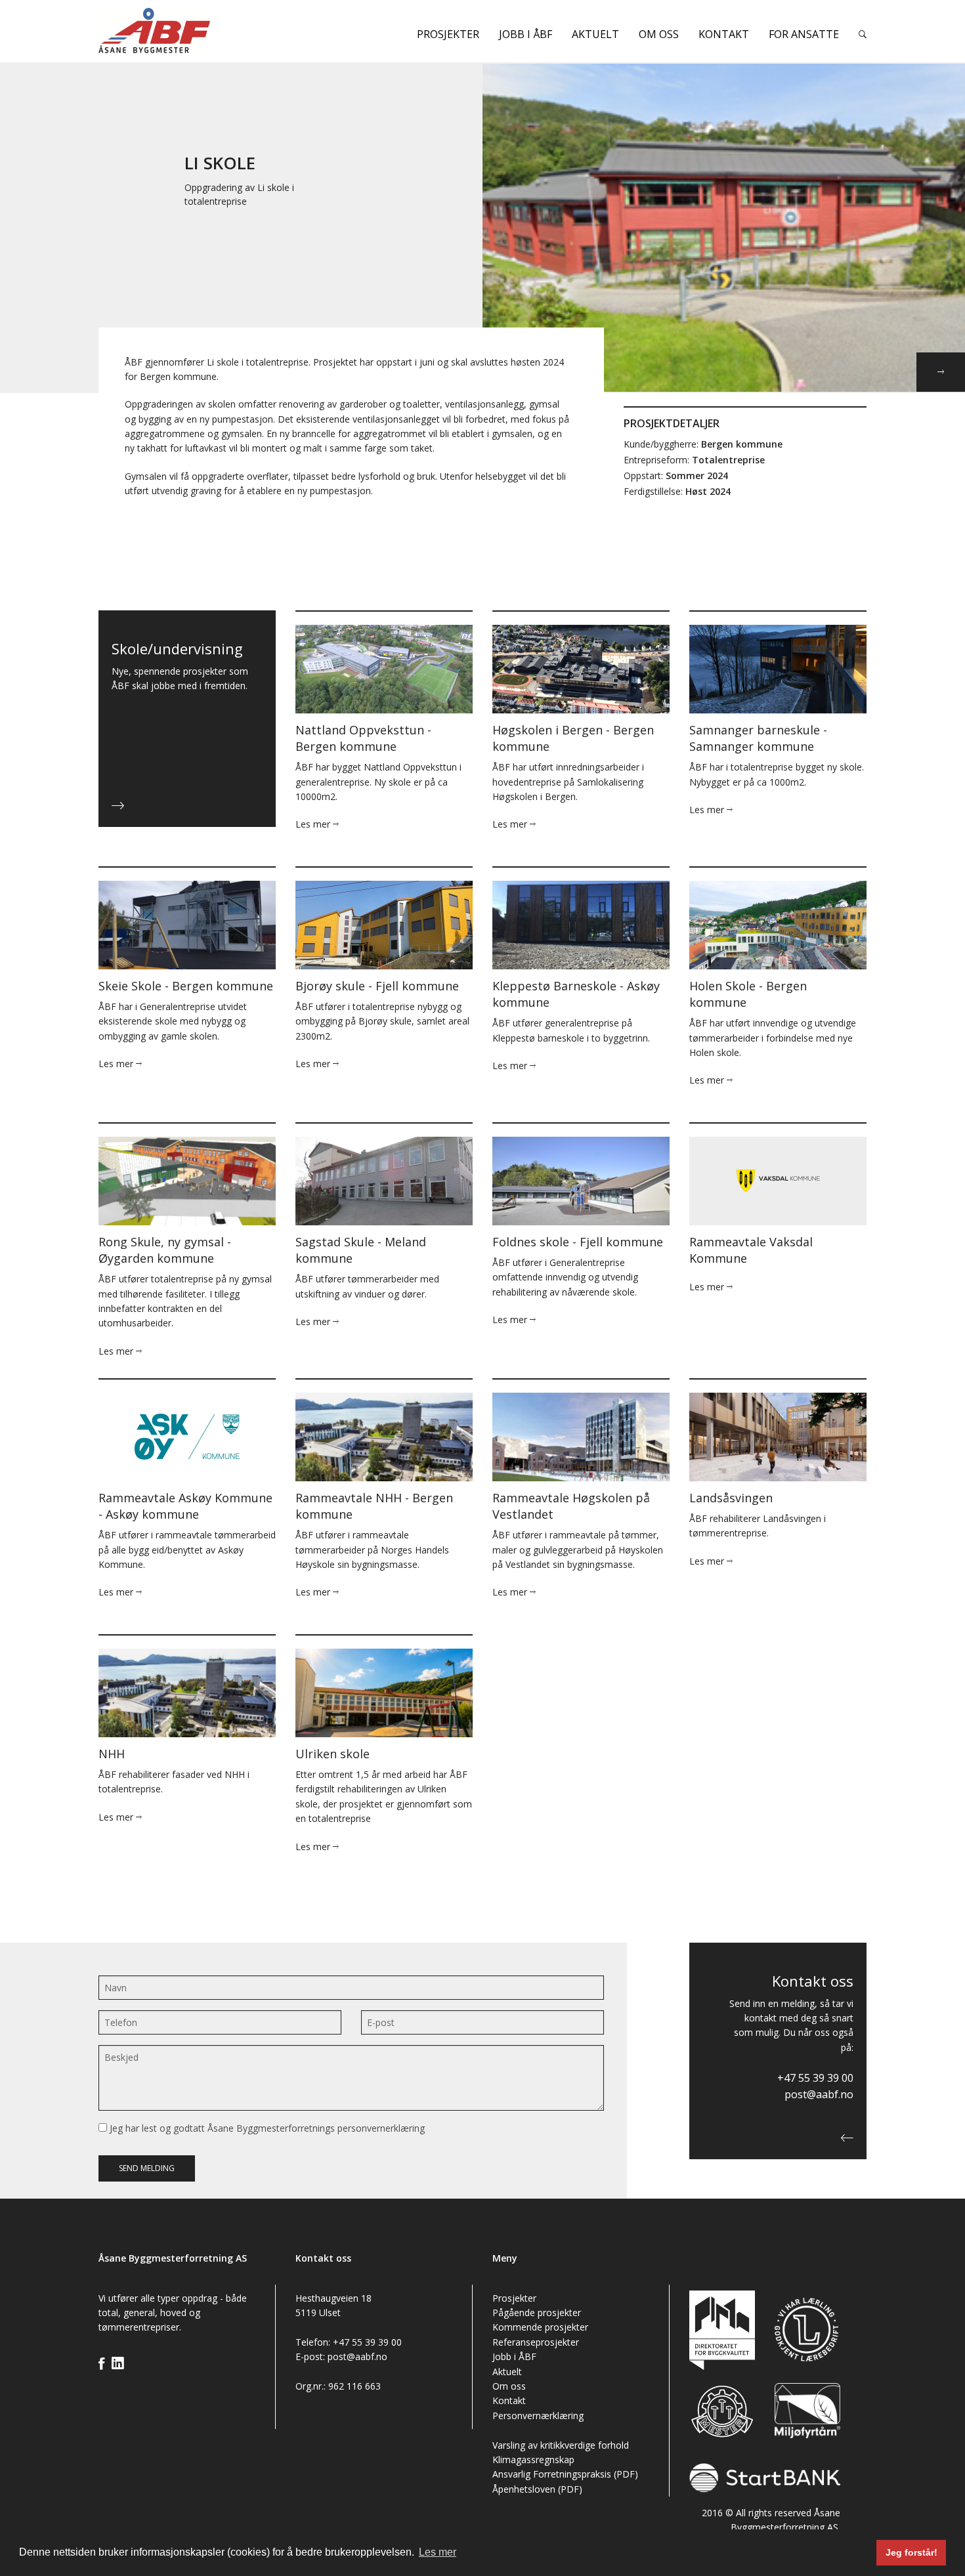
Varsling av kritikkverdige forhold (561, 2445)
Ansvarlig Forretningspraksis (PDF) (565, 2474)
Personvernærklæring (538, 2416)
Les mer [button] (438, 2552)
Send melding (147, 2168)
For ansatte (804, 34)
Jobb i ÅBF (525, 34)
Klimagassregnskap (533, 2460)
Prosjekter (448, 34)
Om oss (659, 34)
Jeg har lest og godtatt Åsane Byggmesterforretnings (266, 2128)
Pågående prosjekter (537, 2312)
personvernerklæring (381, 2128)
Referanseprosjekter (536, 2342)
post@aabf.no (819, 2094)
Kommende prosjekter (540, 2327)
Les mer (314, 824)
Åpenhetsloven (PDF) (537, 2489)
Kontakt (724, 34)
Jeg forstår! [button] (911, 2552)
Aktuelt (595, 34)
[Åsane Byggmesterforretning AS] (187, 31)
